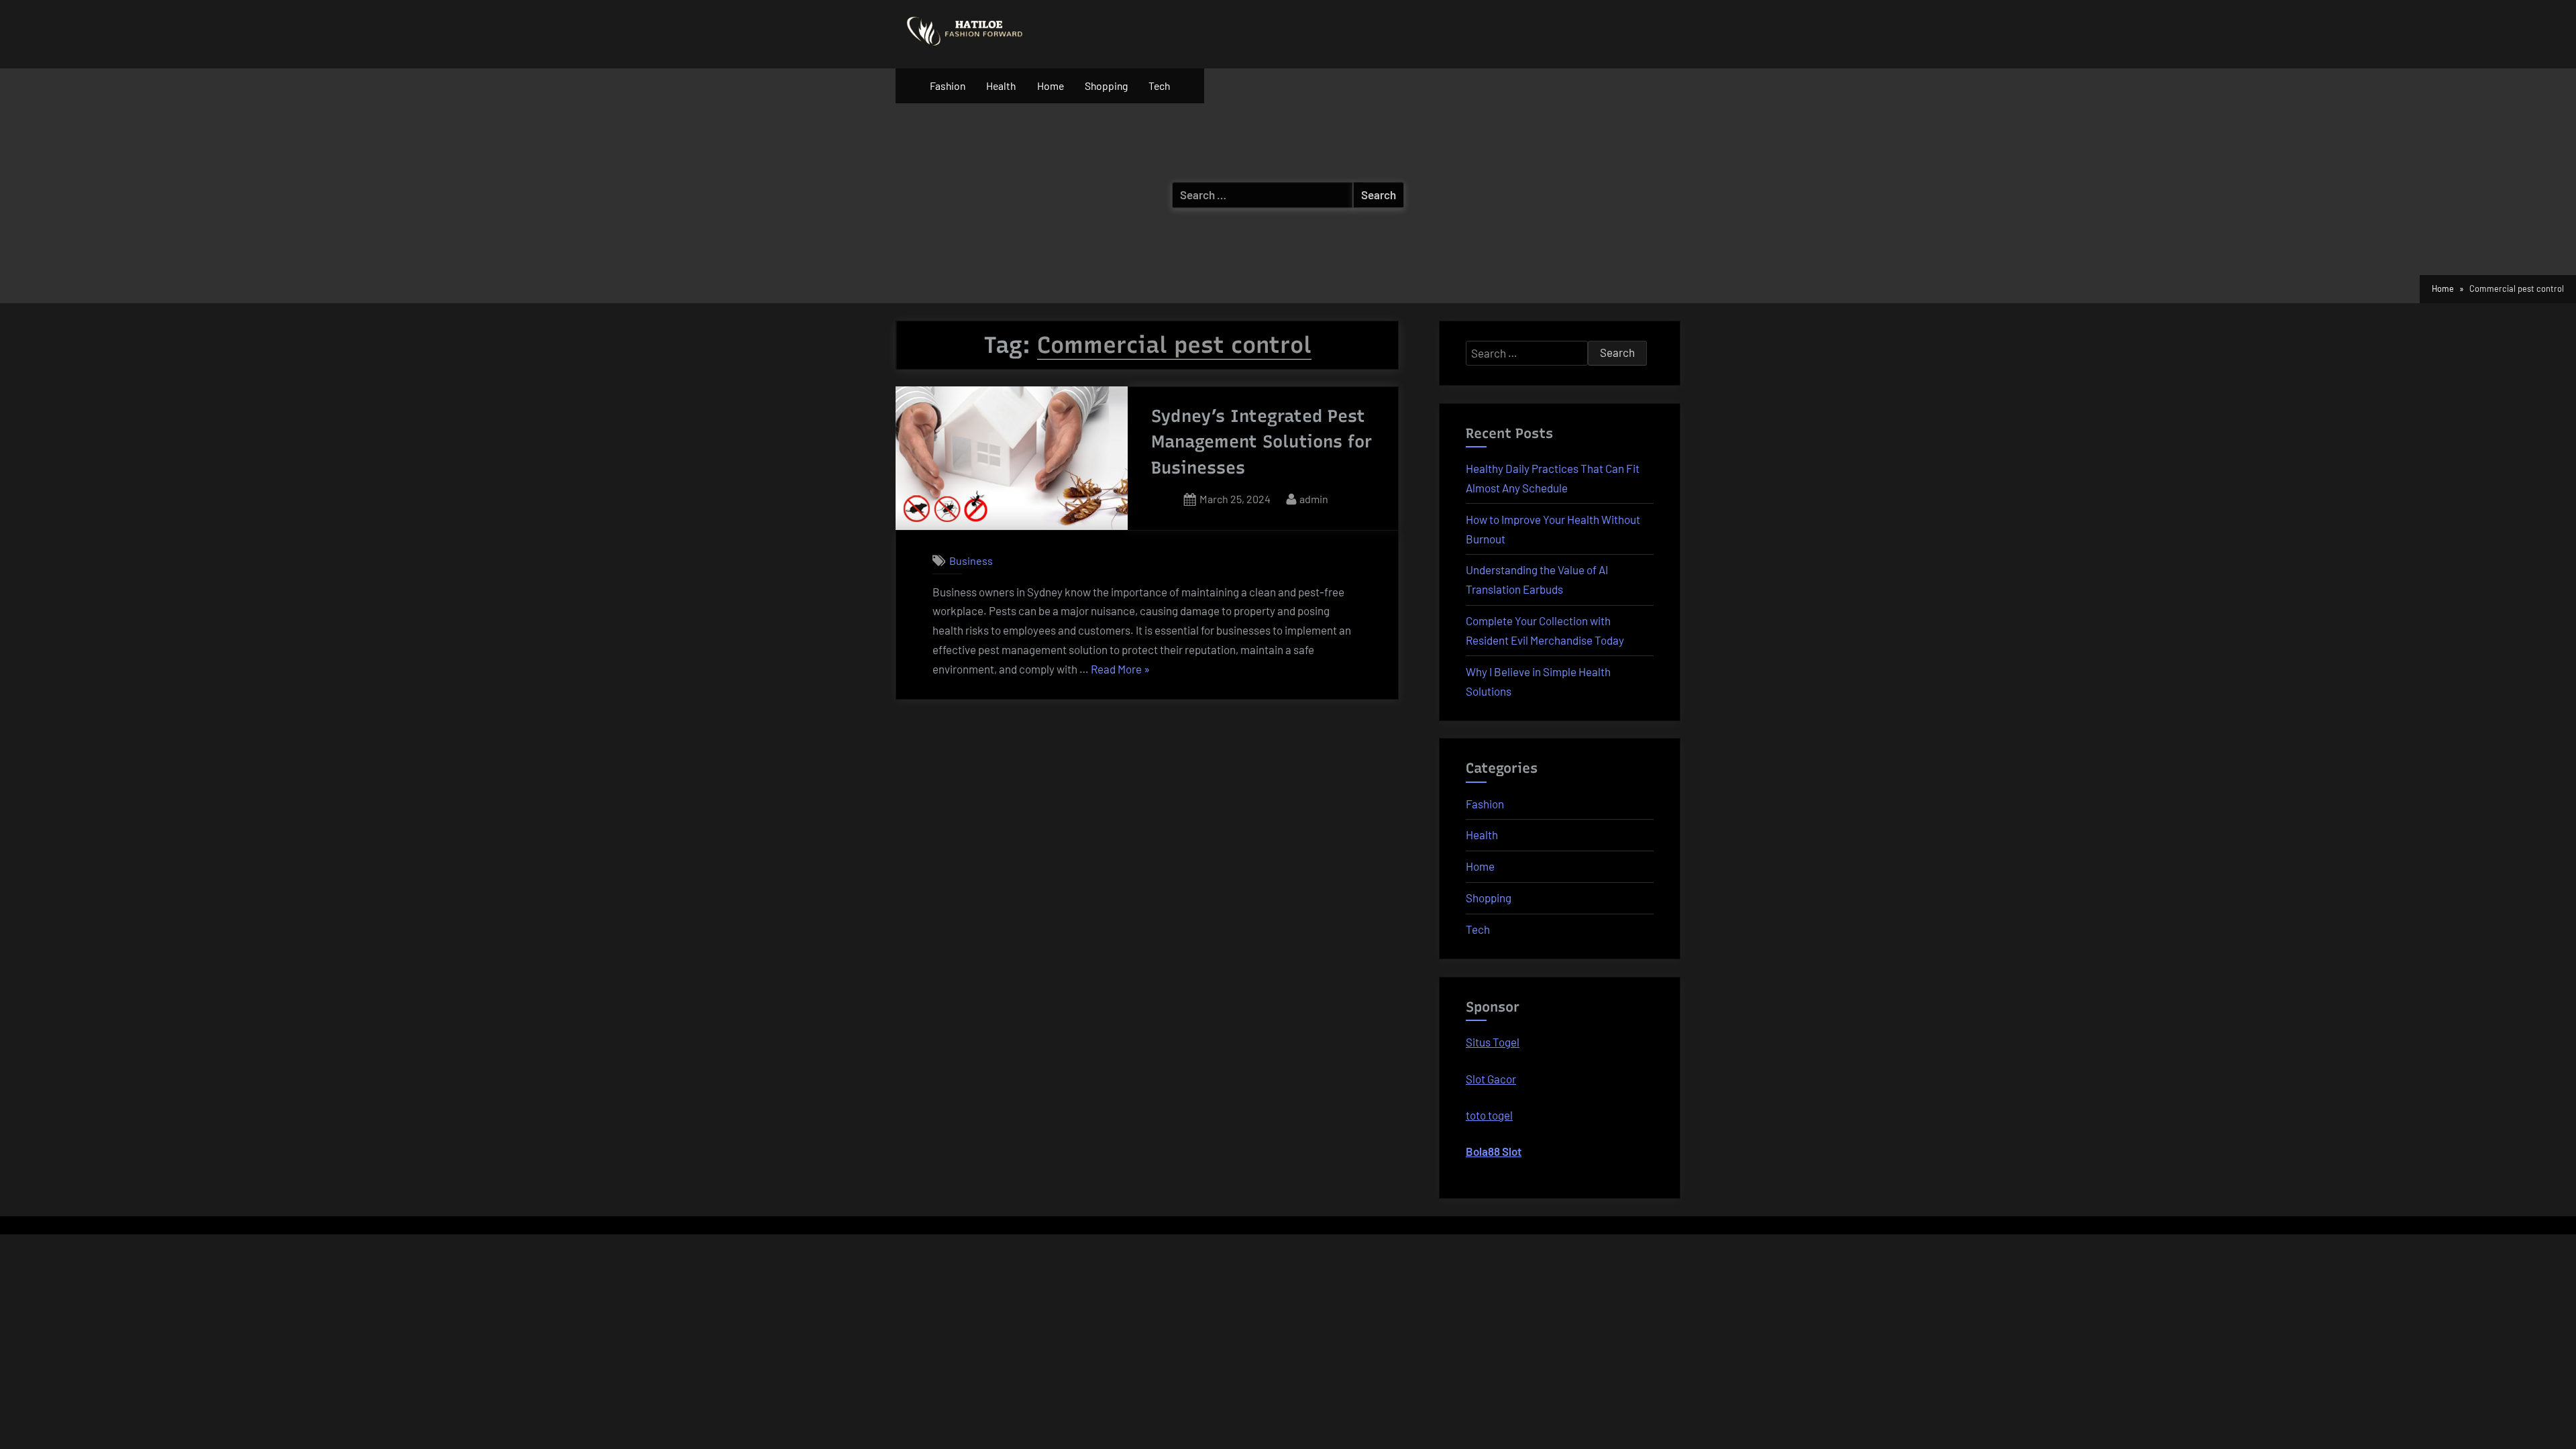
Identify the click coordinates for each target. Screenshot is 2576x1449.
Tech (1159, 86)
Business (971, 560)
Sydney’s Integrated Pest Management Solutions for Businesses (1262, 442)
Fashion (948, 86)
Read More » (1120, 670)
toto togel (1489, 1115)
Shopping (1106, 86)
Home (1051, 86)
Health (1001, 86)
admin (1314, 498)
